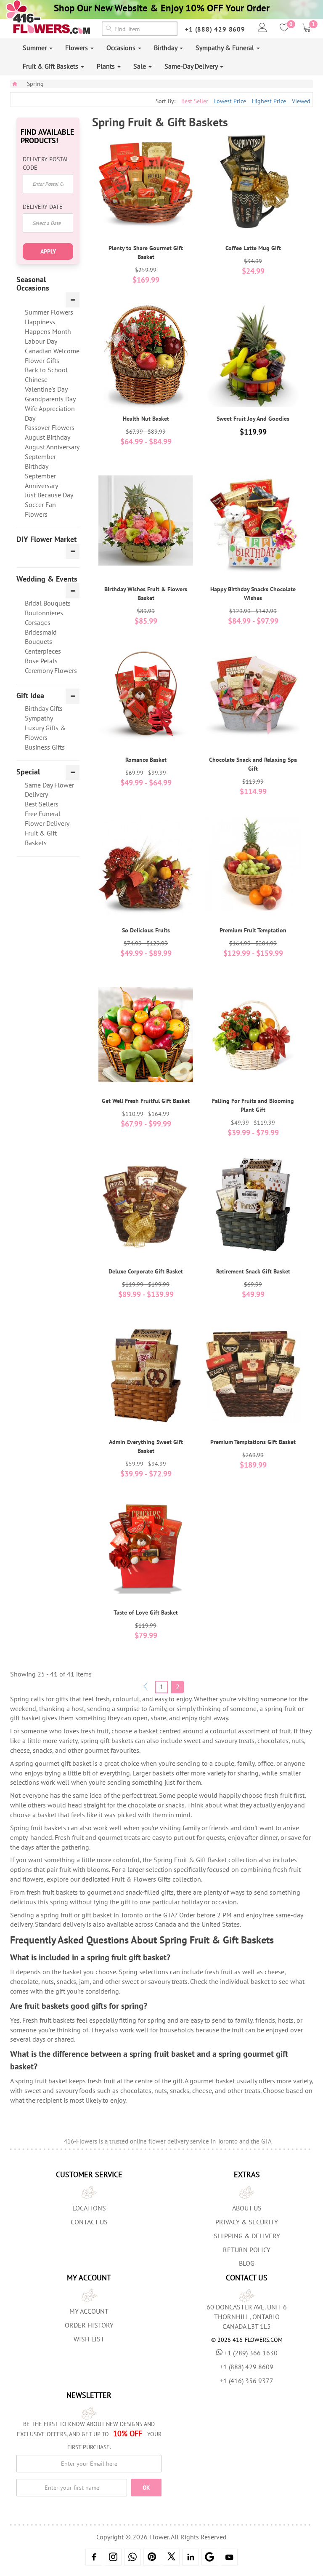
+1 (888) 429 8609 (215, 29)
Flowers (77, 48)
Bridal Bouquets (48, 603)
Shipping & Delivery (247, 2236)
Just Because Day (49, 495)
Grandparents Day (50, 399)
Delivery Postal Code (46, 163)
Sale (140, 66)
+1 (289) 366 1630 (251, 2353)
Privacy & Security (247, 2222)
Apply (48, 251)
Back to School (46, 370)
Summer (36, 48)
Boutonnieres (44, 613)
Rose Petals (41, 661)
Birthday (166, 48)
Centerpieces (43, 651)
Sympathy (39, 718)
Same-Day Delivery (192, 66)
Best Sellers (42, 804)
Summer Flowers (49, 312)
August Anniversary (52, 447)
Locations (89, 2208)
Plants (107, 66)
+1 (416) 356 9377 (247, 2381)
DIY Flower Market (46, 539)
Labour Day (41, 341)
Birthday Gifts (44, 708)
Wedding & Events (47, 579)
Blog (247, 2263)
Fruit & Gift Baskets (51, 66)
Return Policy (247, 2250)
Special (28, 772)
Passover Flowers (50, 427)
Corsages (38, 622)
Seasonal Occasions (33, 284)
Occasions (122, 48)
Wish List (89, 2339)
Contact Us (89, 2222)
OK (146, 2488)
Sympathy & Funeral (226, 48)
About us (247, 2208)
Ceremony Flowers (51, 670)
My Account (89, 2311)
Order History (89, 2325)
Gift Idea (30, 696)
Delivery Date (43, 207)
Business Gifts (45, 747)
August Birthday (48, 437)
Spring (35, 84)
